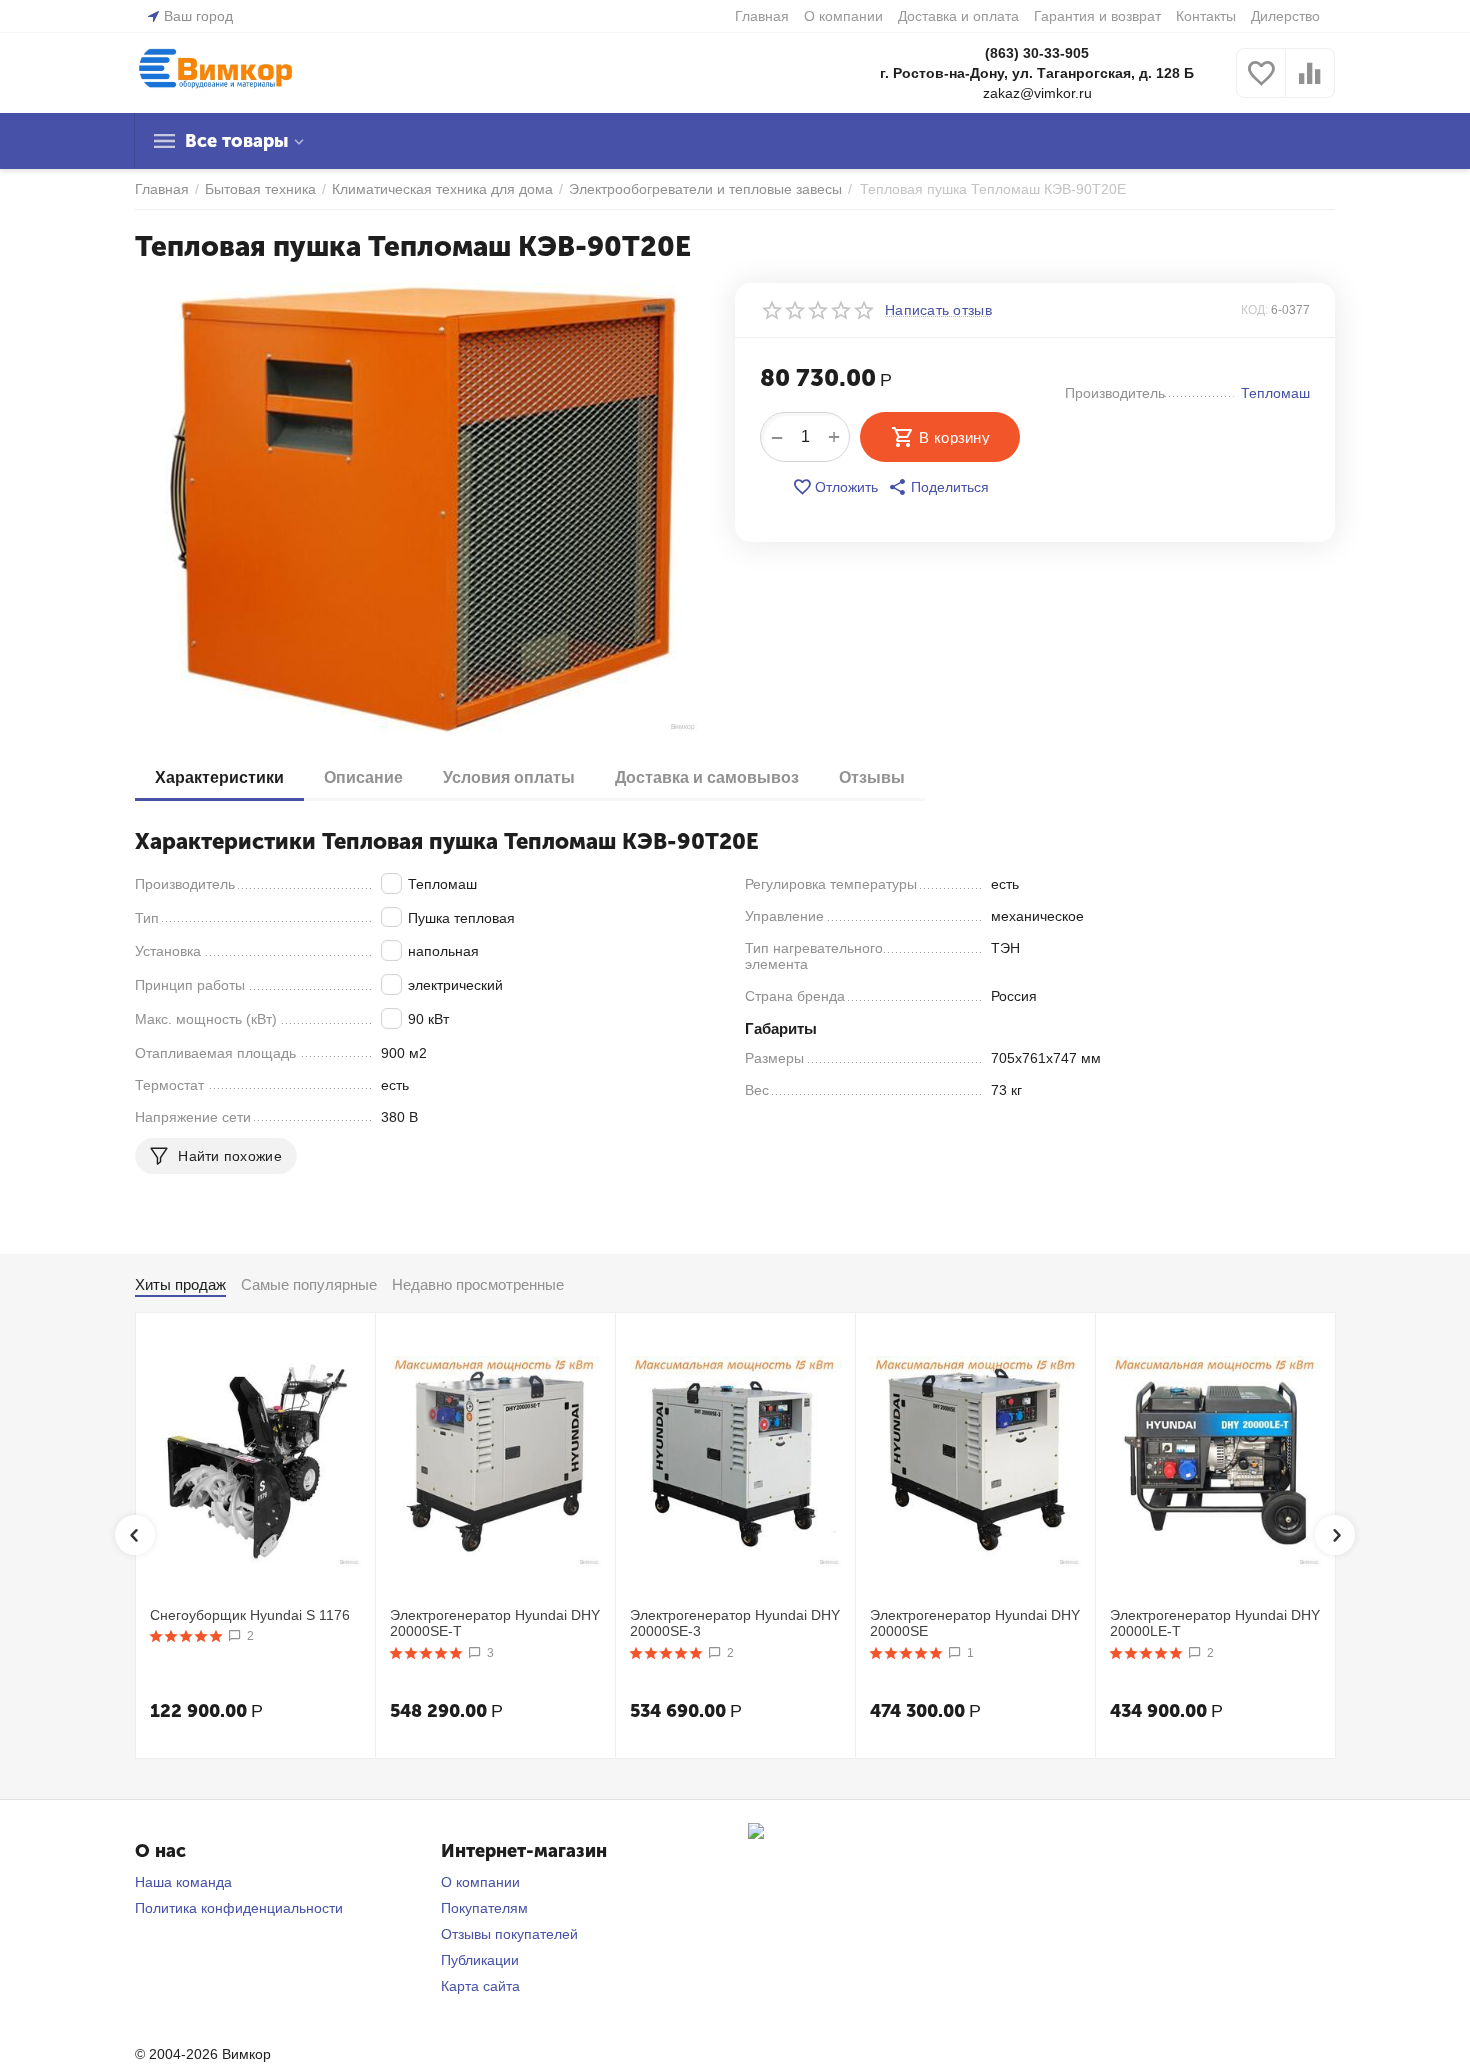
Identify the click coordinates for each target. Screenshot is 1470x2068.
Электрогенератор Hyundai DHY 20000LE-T (1215, 1623)
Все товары (236, 141)
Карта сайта (480, 1986)
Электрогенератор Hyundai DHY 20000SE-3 (735, 1623)
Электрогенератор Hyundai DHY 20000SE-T (495, 1623)
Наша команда (183, 1882)
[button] (938, 487)
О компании (843, 16)
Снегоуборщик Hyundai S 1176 (250, 1615)
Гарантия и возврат (1097, 16)
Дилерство (1285, 16)
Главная (762, 16)
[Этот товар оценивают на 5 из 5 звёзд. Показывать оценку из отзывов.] (186, 1636)
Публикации (480, 1960)
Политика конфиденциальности (239, 1908)
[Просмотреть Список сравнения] (1310, 84)
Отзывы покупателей (509, 1934)
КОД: (1254, 310)
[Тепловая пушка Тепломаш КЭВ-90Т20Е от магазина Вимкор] (422, 508)
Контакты (1206, 16)
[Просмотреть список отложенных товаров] (1261, 84)
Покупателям (484, 1908)
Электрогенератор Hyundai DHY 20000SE (975, 1623)
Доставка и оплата (958, 16)
